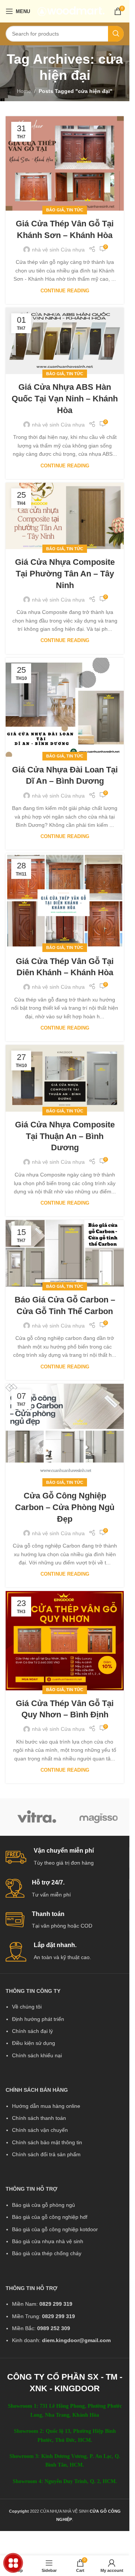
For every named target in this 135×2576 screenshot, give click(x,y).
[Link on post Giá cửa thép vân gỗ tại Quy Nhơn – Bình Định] (65, 1640)
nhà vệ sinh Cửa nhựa (58, 250)
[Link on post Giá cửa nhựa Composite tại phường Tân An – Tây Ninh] (65, 516)
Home (24, 91)
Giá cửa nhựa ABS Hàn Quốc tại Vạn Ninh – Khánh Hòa (65, 399)
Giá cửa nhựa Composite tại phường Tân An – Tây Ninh (65, 574)
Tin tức (75, 210)
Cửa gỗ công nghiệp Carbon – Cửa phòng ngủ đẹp (65, 1507)
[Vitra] (37, 1817)
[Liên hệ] (13, 2563)
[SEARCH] (116, 34)
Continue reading (65, 291)
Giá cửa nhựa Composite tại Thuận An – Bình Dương (65, 1136)
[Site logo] (71, 11)
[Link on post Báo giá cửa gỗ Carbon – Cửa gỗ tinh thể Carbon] (65, 1253)
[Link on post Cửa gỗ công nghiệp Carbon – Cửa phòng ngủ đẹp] (65, 1433)
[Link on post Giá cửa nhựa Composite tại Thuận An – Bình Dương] (65, 1078)
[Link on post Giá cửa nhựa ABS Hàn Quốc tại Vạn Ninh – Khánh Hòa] (65, 341)
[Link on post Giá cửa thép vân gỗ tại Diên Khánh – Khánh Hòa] (65, 901)
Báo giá (55, 210)
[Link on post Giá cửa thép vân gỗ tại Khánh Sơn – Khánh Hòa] (65, 163)
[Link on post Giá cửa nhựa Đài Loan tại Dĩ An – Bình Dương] (65, 707)
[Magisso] (98, 1817)
